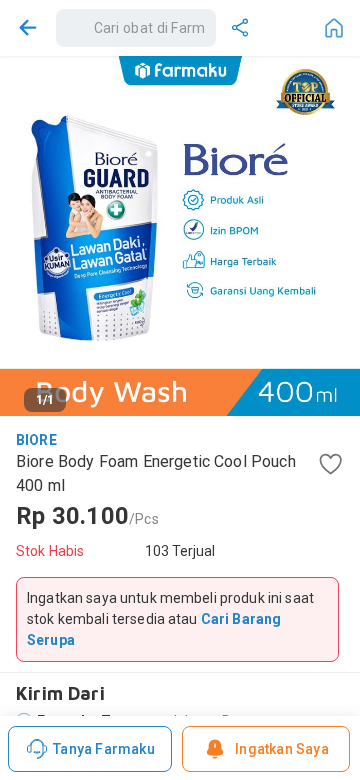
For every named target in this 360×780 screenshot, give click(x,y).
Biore (36, 440)
